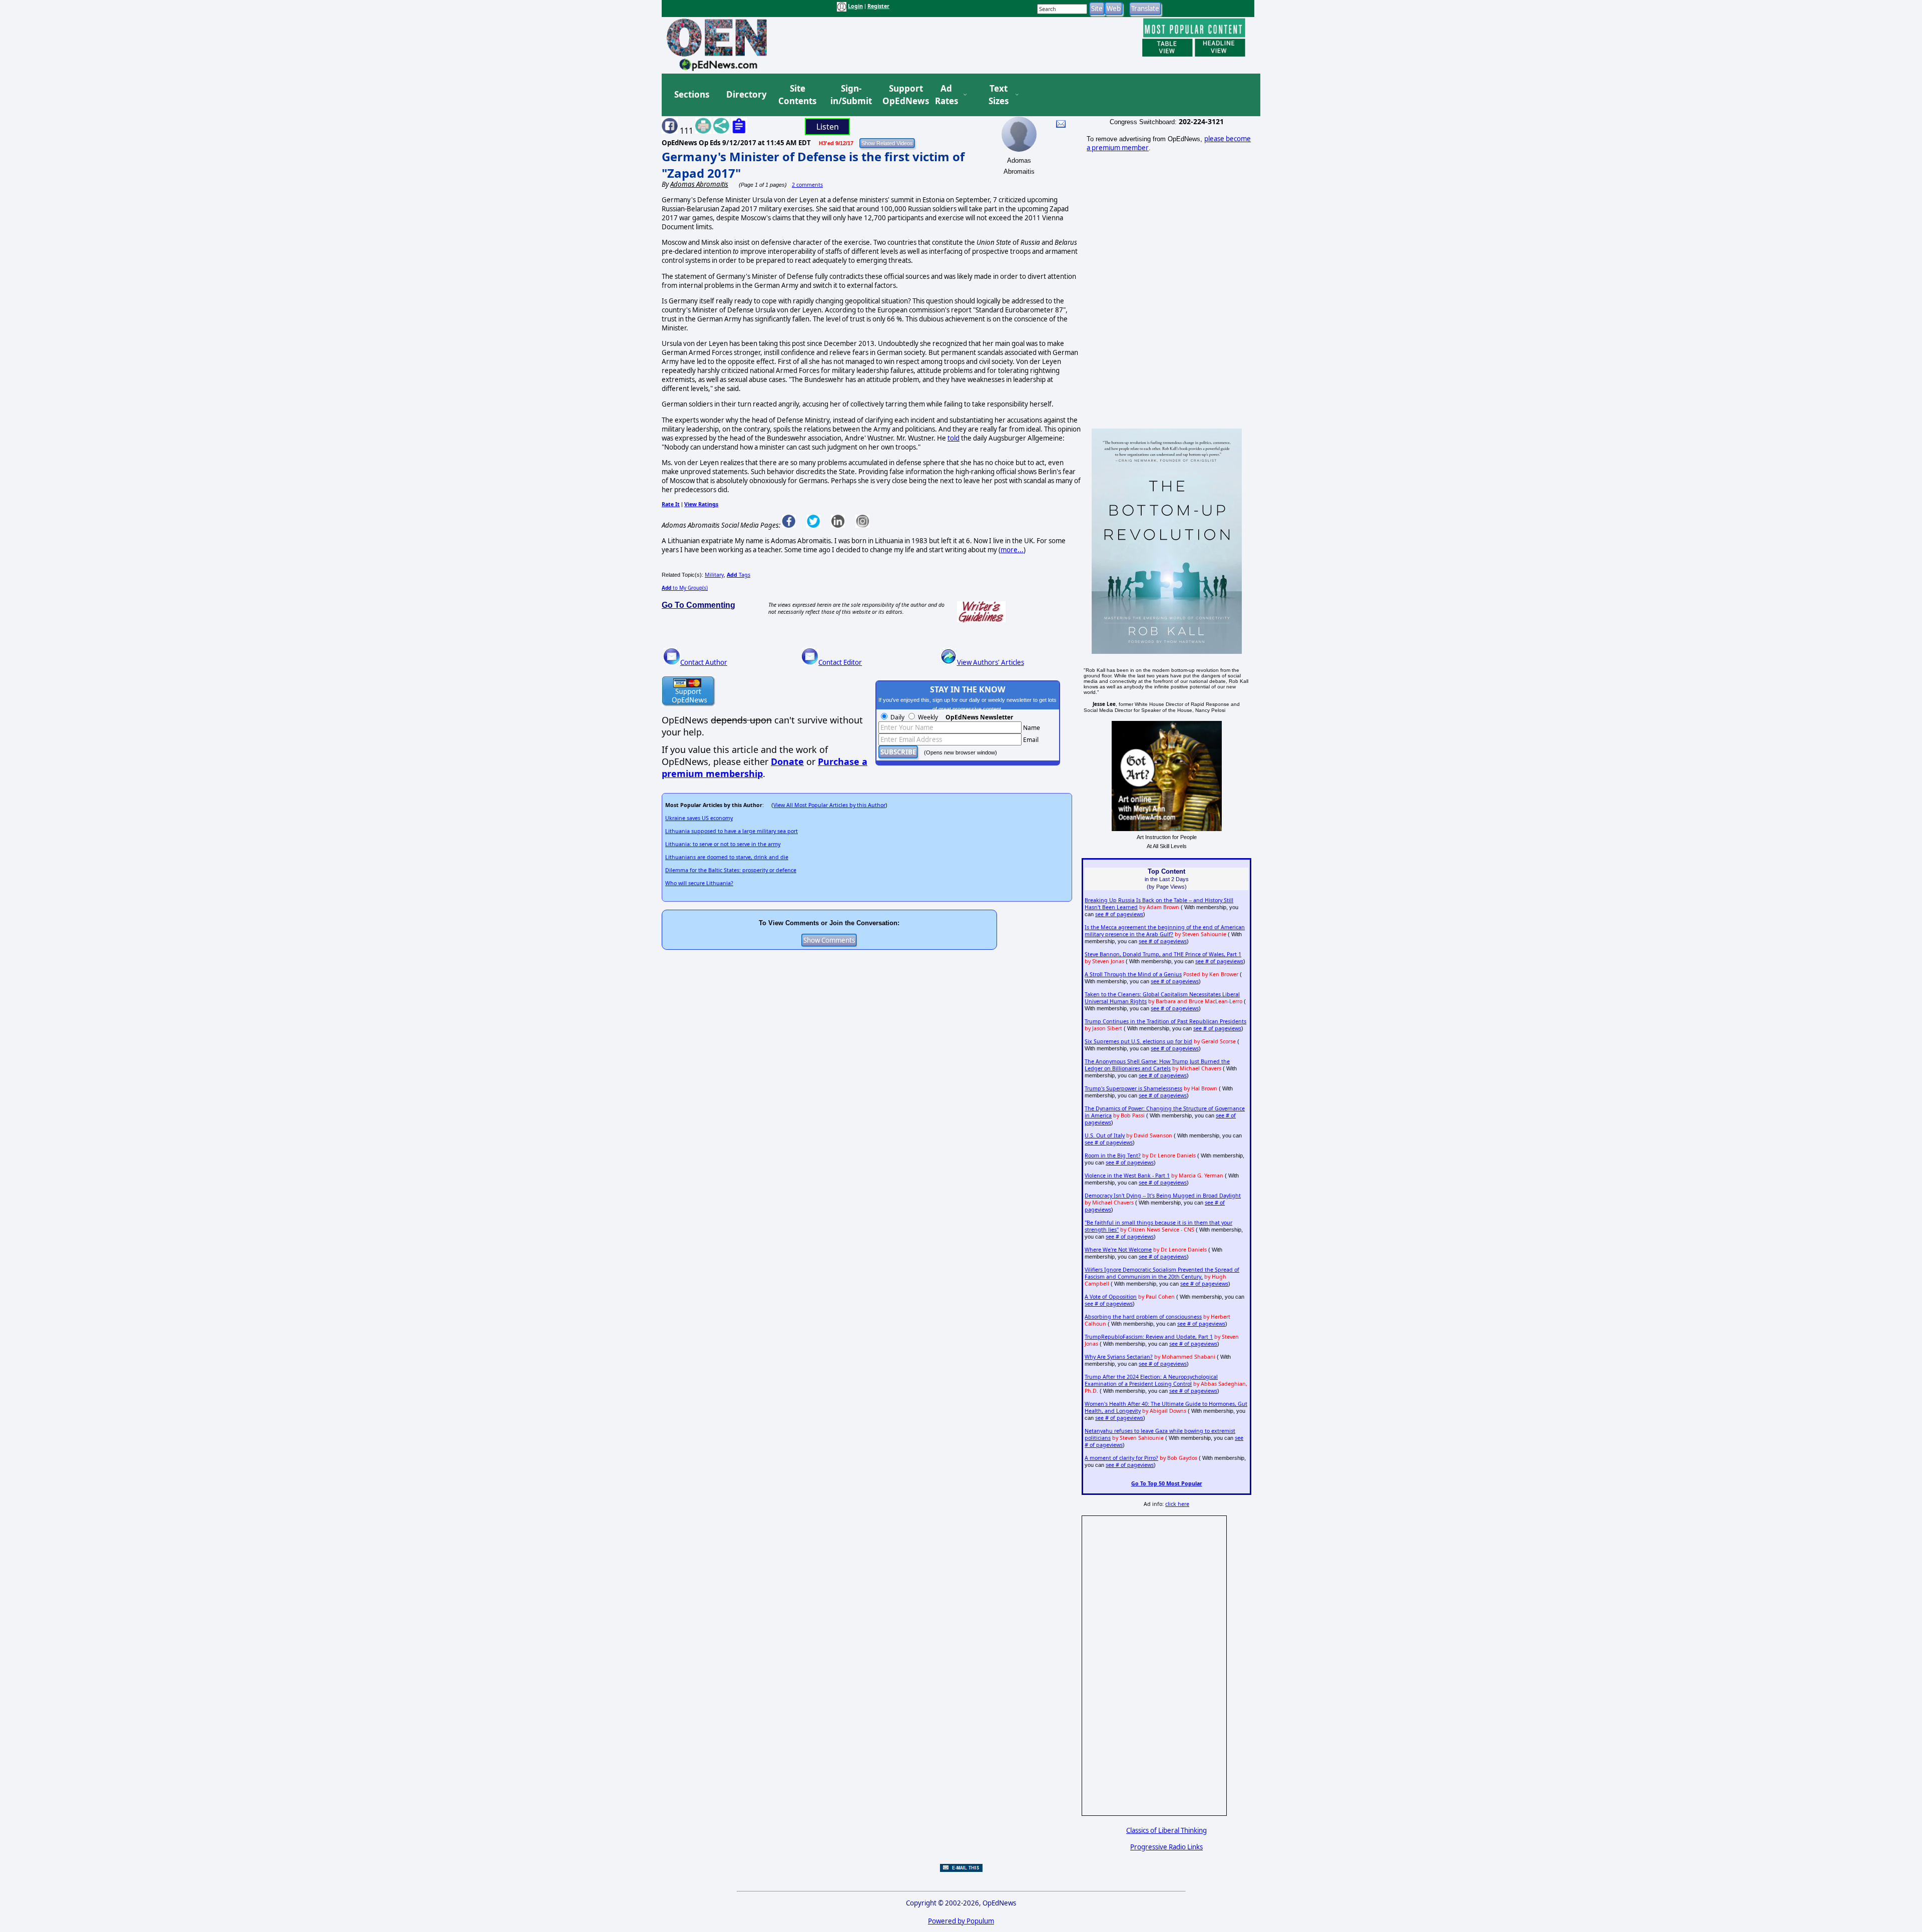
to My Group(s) (685, 588)
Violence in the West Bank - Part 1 (1127, 1176)
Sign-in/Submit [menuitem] (850, 95)
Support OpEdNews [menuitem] (902, 95)
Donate (787, 761)
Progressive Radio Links (1166, 1847)
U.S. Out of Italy (1105, 1135)
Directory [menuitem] (746, 94)
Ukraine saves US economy (699, 818)
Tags (739, 575)
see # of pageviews (1119, 914)
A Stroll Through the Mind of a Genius (1133, 974)
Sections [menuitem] (692, 94)
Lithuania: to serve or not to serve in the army (723, 844)
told (953, 438)
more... (1012, 550)
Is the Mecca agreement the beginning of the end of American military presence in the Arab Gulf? (1165, 931)
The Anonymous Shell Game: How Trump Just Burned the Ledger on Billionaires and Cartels (1157, 1065)
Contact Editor (840, 662)
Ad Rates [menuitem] (946, 95)
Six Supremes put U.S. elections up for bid (1138, 1041)
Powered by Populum (961, 1921)
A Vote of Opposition (1111, 1297)
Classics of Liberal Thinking (1166, 1830)
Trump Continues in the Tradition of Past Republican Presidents (1165, 1021)
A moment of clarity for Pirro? (1121, 1458)
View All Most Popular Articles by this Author (829, 805)
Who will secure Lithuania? (699, 883)
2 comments (807, 185)
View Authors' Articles (991, 662)
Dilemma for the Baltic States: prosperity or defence (731, 870)
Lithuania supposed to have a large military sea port (732, 831)
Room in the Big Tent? (1113, 1155)
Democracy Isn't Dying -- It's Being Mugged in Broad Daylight (1163, 1196)
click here (1177, 1504)
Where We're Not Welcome (1118, 1250)
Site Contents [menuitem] (797, 95)
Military (714, 575)
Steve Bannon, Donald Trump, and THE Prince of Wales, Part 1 (1163, 954)
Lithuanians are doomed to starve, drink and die (727, 857)
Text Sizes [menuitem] (999, 95)
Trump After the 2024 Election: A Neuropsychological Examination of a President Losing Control (1151, 1380)
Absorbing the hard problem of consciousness (1143, 1317)
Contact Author (704, 662)
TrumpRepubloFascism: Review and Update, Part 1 (1149, 1337)
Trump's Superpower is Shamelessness (1133, 1088)
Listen (828, 127)
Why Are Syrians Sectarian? (1119, 1357)
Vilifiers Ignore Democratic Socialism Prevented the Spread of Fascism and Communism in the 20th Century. (1162, 1273)
